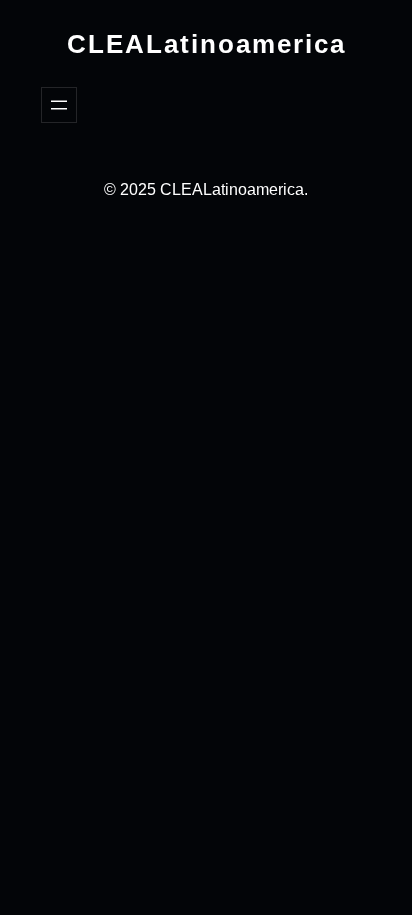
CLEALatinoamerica (206, 44)
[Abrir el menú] (59, 105)
